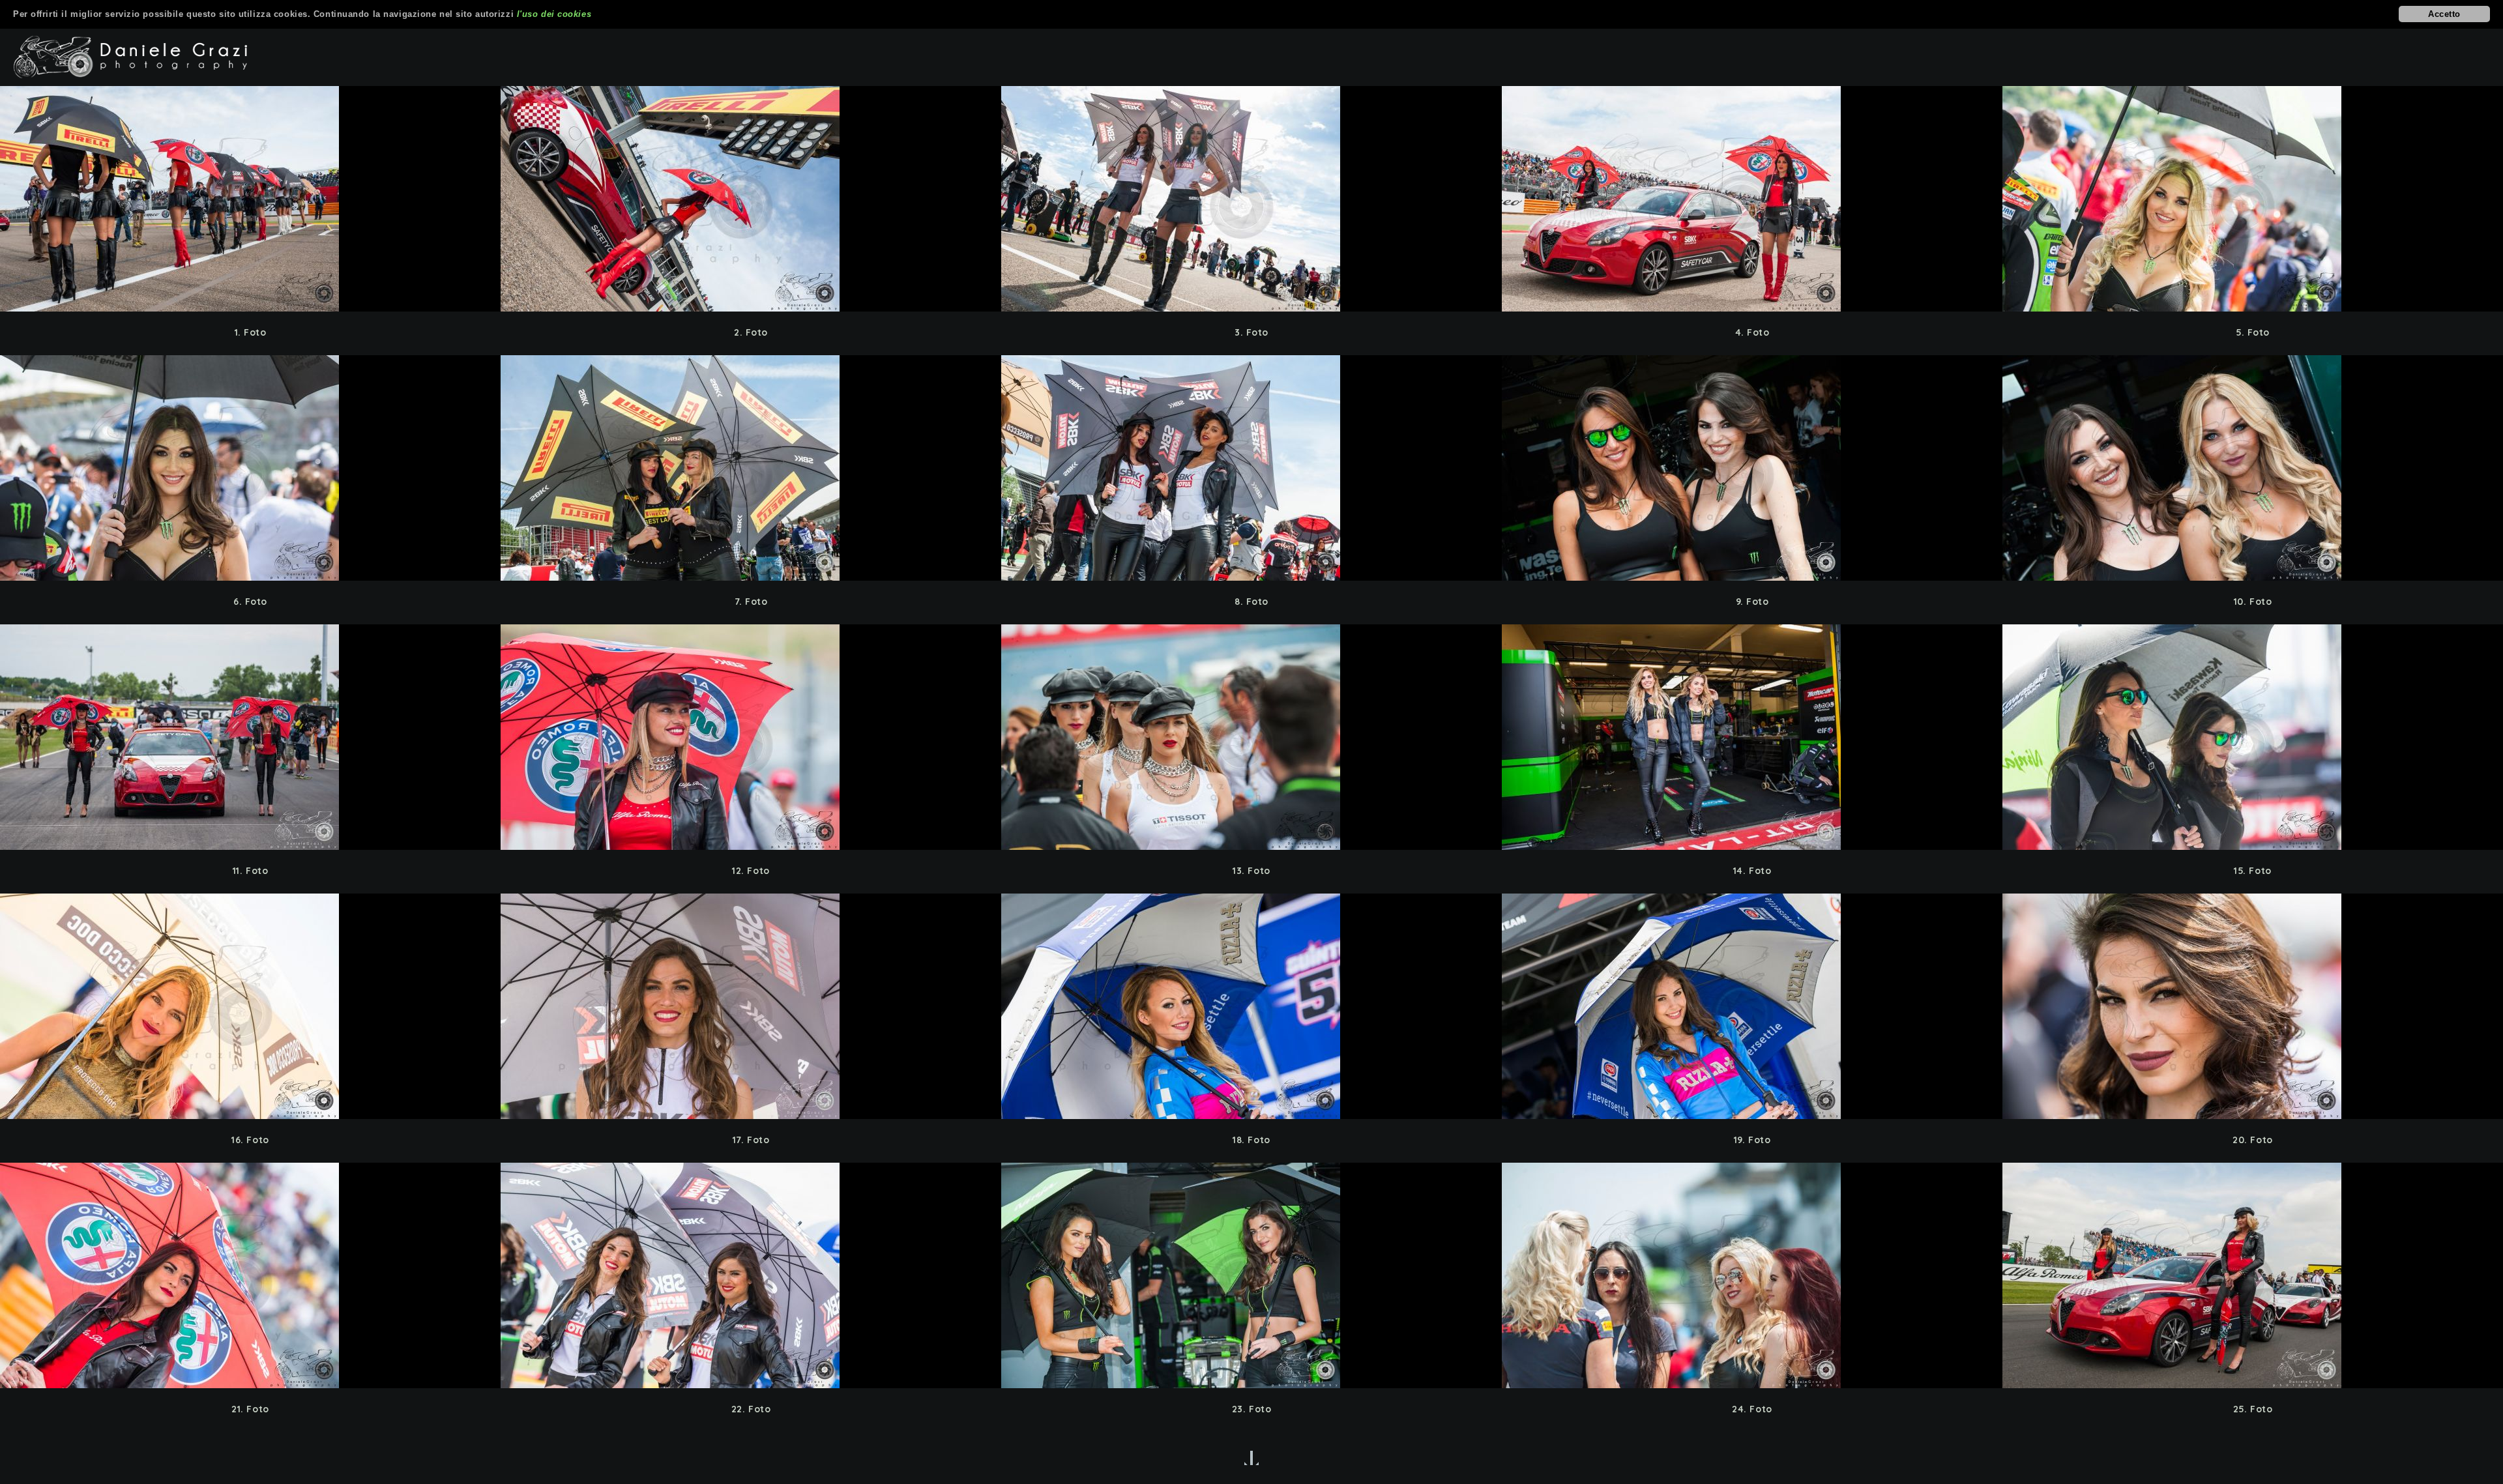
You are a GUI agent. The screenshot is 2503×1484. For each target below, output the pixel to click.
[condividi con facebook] (275, 199)
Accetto (2444, 14)
